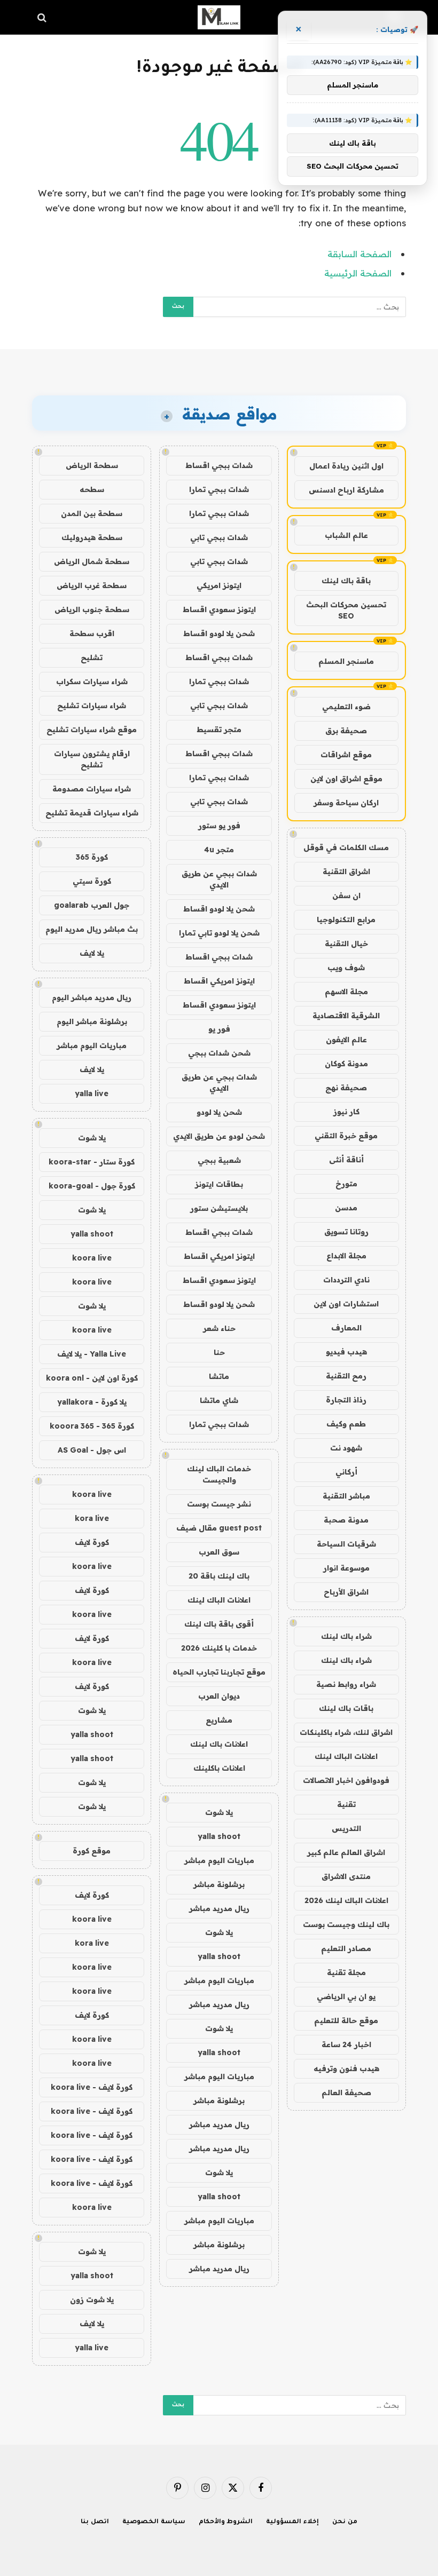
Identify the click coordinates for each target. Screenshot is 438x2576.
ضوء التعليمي (346, 707)
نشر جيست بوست (219, 1504)
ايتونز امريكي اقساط (219, 981)
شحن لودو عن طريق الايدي (219, 1136)
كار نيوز (346, 1112)
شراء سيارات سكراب (92, 681)
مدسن (346, 1208)
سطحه (92, 489)
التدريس (346, 1828)
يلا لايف (92, 953)
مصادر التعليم (346, 1948)
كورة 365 (92, 857)
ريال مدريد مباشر (219, 1908)
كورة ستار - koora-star (92, 1162)
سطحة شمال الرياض (92, 561)
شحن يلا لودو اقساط (219, 633)
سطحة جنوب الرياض (92, 609)
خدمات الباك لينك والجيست (219, 1474)
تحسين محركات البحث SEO (346, 610)
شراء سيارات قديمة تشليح (92, 813)
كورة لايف (92, 1542)
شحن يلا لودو (219, 1112)
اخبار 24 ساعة (346, 2044)
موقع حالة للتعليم (346, 2020)
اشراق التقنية (346, 871)
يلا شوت (219, 1812)
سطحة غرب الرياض (92, 585)
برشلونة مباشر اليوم (92, 1021)
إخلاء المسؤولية (292, 2522)
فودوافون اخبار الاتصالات (346, 1780)
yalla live (92, 1093)
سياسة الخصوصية (154, 2522)
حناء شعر (219, 1328)
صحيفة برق (346, 731)
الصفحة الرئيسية (358, 273)
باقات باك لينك (346, 1708)
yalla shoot (219, 1836)
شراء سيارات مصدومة (92, 789)
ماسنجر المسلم (346, 661)
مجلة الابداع (346, 1256)
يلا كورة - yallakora (92, 1402)
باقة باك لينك (346, 581)
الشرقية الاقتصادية (346, 1016)
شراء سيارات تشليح (92, 706)
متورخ (346, 1184)
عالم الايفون (346, 1040)
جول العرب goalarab (92, 905)
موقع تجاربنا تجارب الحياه (219, 1672)
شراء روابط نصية (346, 1684)
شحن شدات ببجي (219, 1053)
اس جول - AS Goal (92, 1450)
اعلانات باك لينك (219, 1744)
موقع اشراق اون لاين (346, 779)
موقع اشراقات (346, 755)
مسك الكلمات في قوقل (346, 847)
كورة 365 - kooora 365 (92, 1426)
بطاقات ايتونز (219, 1184)
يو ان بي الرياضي (346, 1996)
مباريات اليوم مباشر (219, 1860)
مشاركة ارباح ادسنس (346, 490)
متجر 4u (219, 850)
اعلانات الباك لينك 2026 (346, 1900)
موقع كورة (92, 1851)
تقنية (346, 1804)
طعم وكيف (346, 1424)
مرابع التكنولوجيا (346, 920)
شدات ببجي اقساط (219, 465)
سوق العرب (219, 1552)
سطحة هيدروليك (92, 537)
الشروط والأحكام (226, 2522)
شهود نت (346, 1448)
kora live (92, 1518)
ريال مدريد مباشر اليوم (92, 997)
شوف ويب (346, 968)
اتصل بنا (95, 2522)
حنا (219, 1352)
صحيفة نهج (346, 1088)
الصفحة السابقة (359, 254)
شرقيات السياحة (346, 1544)
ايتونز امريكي (219, 585)
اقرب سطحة (92, 633)
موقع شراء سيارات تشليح (92, 730)
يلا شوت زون (92, 2300)
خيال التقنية (346, 944)
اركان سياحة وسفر (346, 803)
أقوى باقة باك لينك (219, 1624)
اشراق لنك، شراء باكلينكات (346, 1732)
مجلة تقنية (346, 1972)
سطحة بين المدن (92, 513)
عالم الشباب (346, 535)
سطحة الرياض (92, 465)
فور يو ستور (219, 826)
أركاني (346, 1472)
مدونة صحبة (346, 1520)
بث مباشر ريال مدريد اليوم (92, 929)
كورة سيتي (92, 881)
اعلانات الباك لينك (346, 1756)
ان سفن (346, 895)
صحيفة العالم (346, 2092)
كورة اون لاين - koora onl (92, 1378)
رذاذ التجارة (346, 1400)
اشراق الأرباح (346, 1592)
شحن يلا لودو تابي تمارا (219, 933)
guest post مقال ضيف (219, 1528)
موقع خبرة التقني (346, 1136)
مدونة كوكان (346, 1064)
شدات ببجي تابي (219, 537)
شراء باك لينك (346, 1636)
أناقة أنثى (346, 1160)
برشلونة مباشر (219, 1884)
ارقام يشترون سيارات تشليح (92, 759)
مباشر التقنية (346, 1496)
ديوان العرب (219, 1696)
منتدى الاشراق (346, 1876)
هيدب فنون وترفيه (346, 2068)
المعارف (346, 1328)
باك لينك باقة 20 (219, 1576)
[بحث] (43, 17)
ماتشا (219, 1376)
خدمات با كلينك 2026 (219, 1648)
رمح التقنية (346, 1376)
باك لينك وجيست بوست (346, 1924)
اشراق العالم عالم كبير (346, 1852)
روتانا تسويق (346, 1232)
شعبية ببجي (219, 1160)
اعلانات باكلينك (219, 1768)
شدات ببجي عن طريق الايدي (219, 879)
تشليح (92, 657)
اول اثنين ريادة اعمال (346, 466)
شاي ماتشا (219, 1400)
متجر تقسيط (219, 730)
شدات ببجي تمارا (219, 489)
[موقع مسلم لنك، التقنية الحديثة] (219, 17)
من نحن (345, 2522)
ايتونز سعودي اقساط (219, 609)
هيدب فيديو (346, 1352)
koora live (92, 1258)
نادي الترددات (346, 1280)
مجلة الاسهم (346, 992)
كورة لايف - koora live (92, 2087)
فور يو (219, 1029)
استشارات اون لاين (346, 1304)
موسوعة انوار (346, 1568)
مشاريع (219, 1720)
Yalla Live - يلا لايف (92, 1354)
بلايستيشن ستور (219, 1208)
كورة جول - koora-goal (92, 1186)
